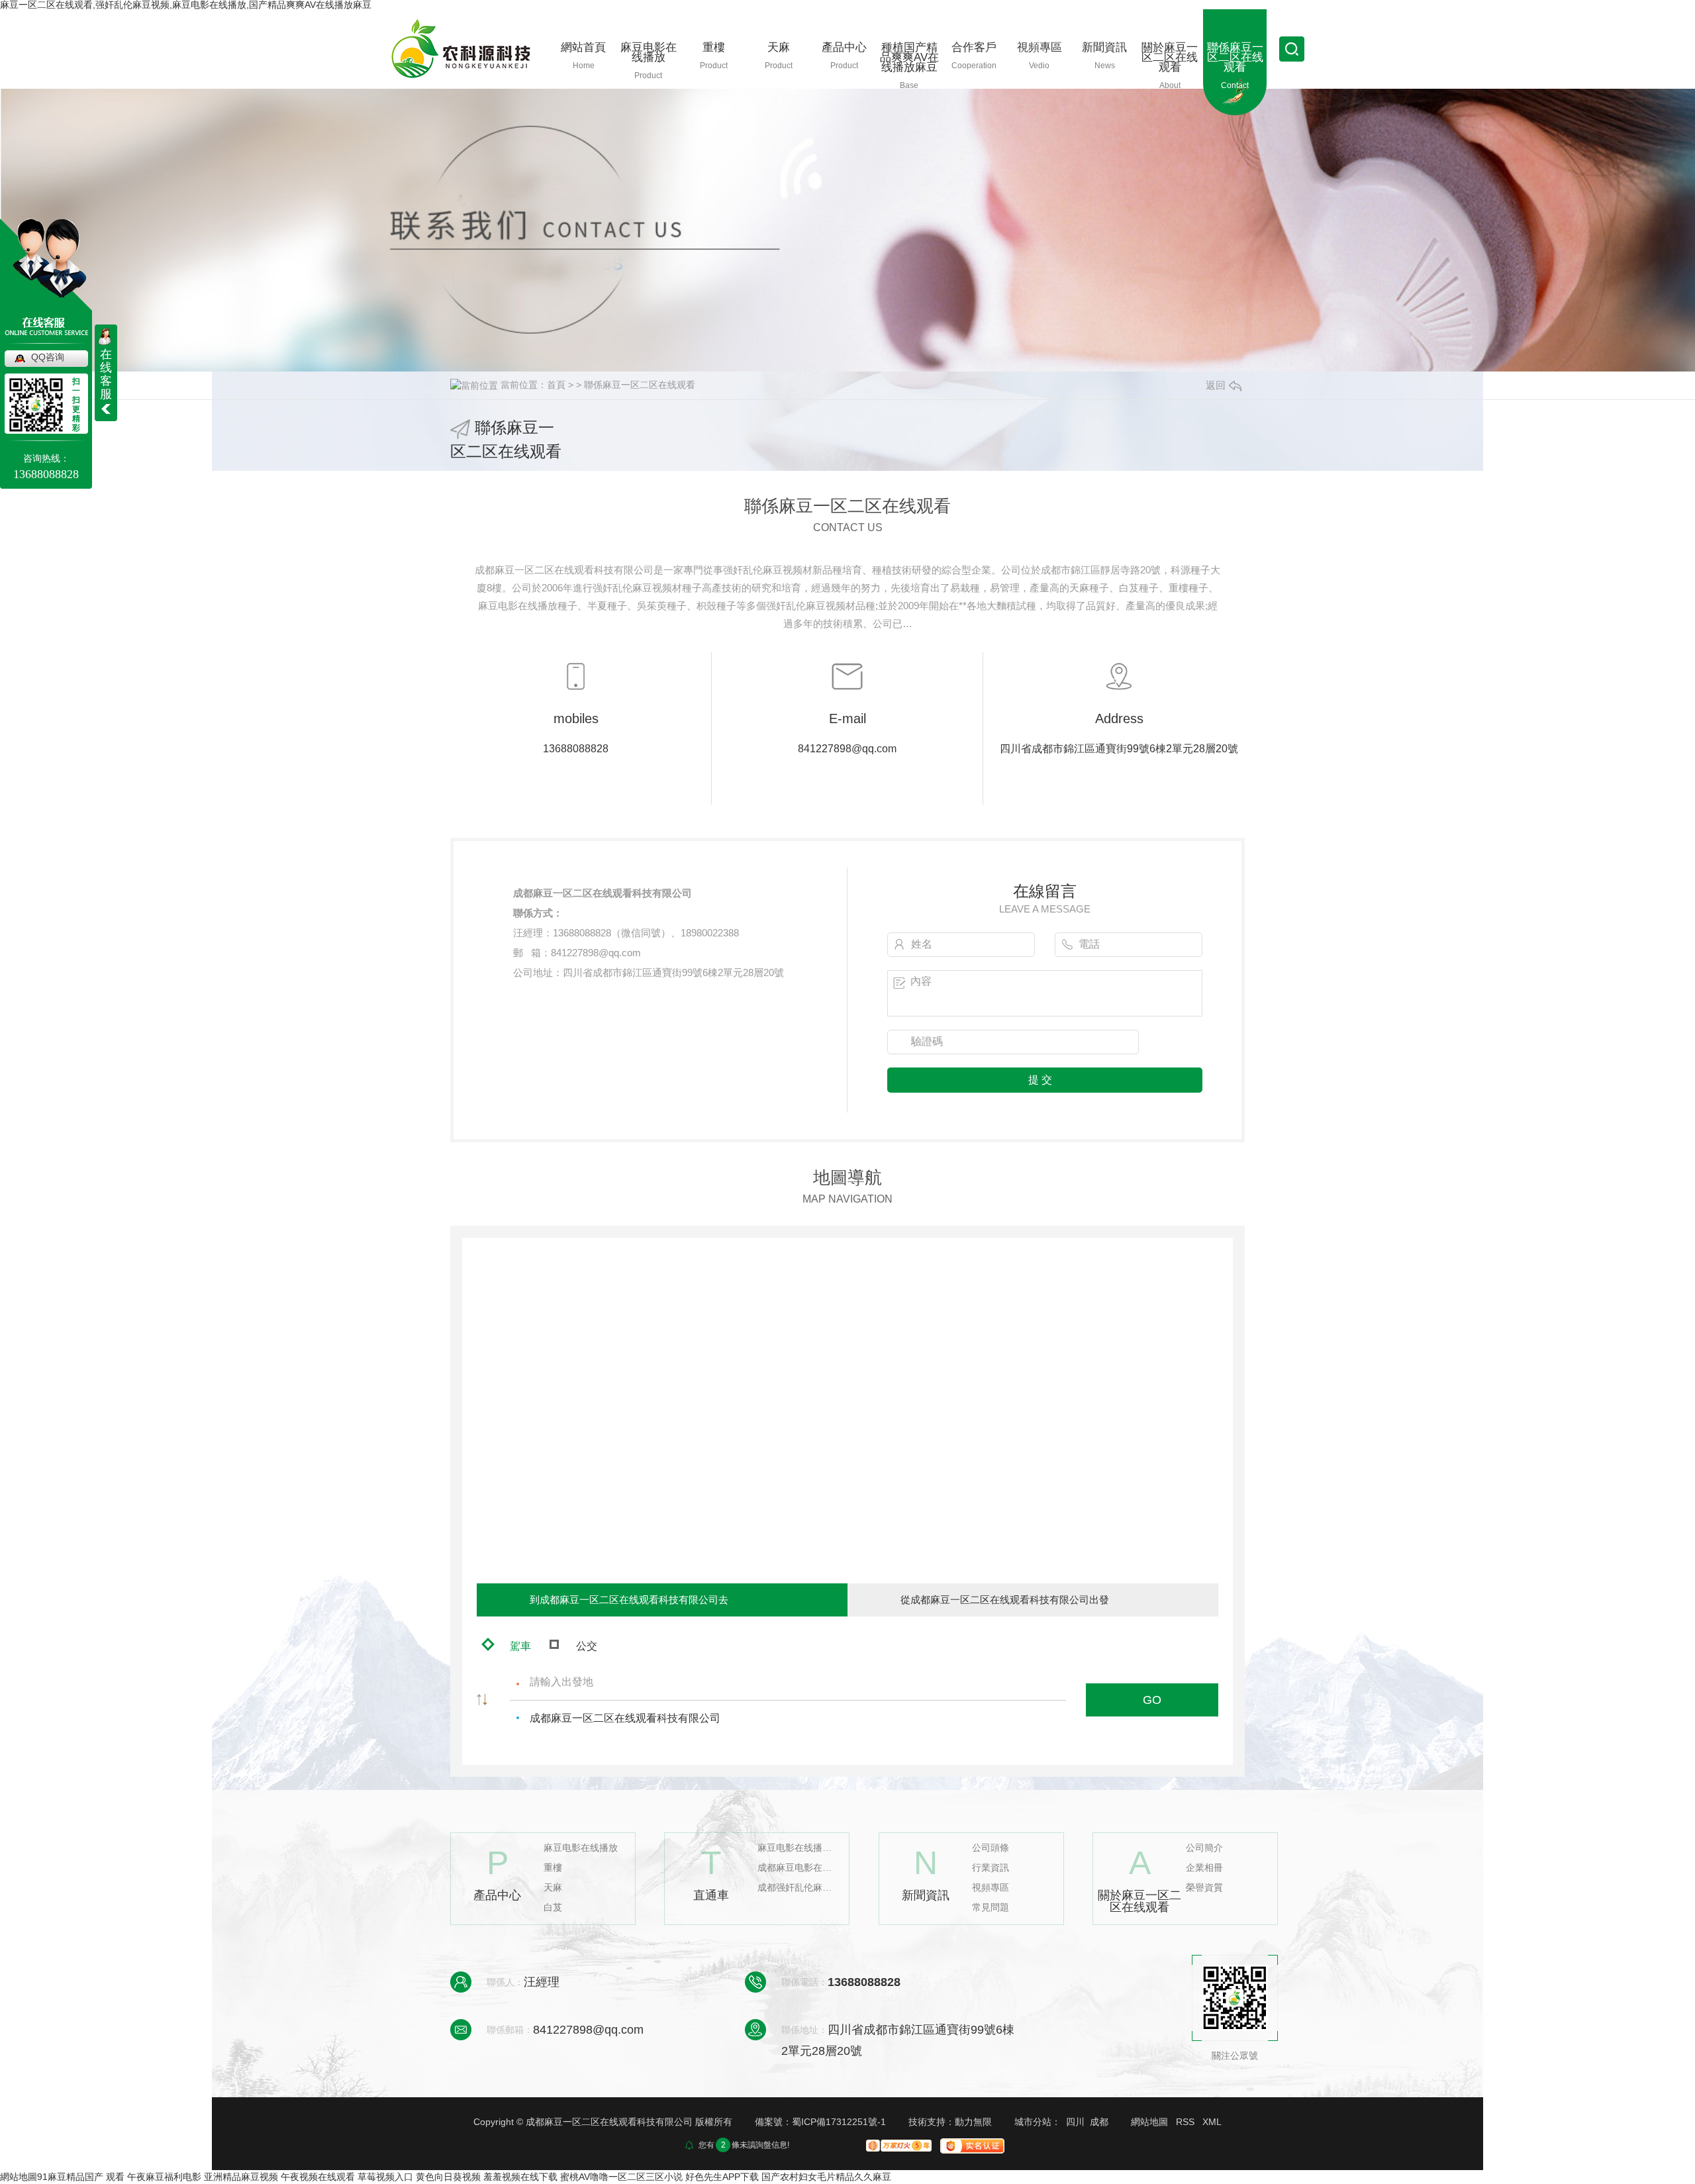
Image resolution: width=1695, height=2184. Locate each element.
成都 (1099, 2122)
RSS (1185, 2122)
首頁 (556, 385)
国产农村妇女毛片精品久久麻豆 (826, 2177)
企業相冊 (1204, 1868)
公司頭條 (991, 1848)
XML (1212, 2122)
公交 (587, 1646)
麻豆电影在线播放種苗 (797, 1848)
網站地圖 (1149, 2122)
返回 (1216, 385)
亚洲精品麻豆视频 (241, 2177)
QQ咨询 (48, 357)
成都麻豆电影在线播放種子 (797, 1868)
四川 (1075, 2122)
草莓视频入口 (385, 2177)
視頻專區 (991, 1888)
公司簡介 (1204, 1848)
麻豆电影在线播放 (581, 1848)
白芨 (553, 1908)
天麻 (553, 1888)
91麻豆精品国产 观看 (81, 2177)
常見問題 (991, 1908)
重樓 (553, 1868)
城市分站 (1033, 2122)
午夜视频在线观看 (319, 2177)
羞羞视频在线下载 (520, 2177)
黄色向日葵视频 (448, 2177)
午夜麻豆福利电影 (164, 2177)
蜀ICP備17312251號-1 (839, 2122)
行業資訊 (991, 1868)
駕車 (520, 1646)
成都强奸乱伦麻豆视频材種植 (797, 1888)
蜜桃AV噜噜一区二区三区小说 (621, 2177)
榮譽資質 (1204, 1888)
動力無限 (973, 2122)
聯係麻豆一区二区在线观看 (640, 385)
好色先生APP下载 (722, 2177)
